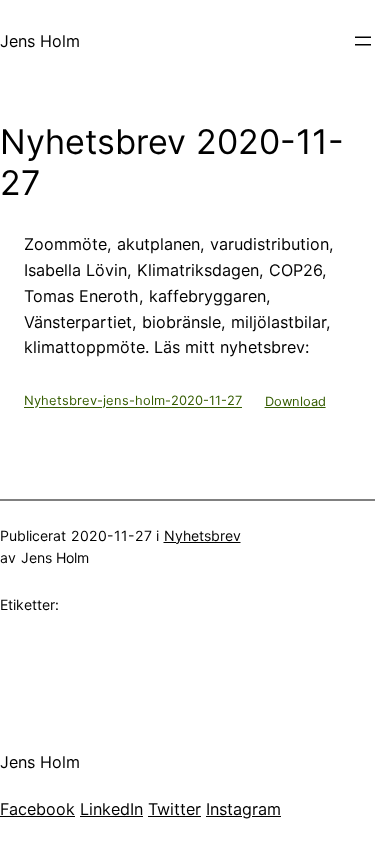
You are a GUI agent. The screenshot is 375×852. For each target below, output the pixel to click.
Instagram (243, 809)
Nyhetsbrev (202, 535)
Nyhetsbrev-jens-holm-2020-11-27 (133, 401)
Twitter (174, 809)
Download (295, 401)
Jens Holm (40, 41)
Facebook (37, 809)
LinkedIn (111, 809)
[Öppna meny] (363, 41)
